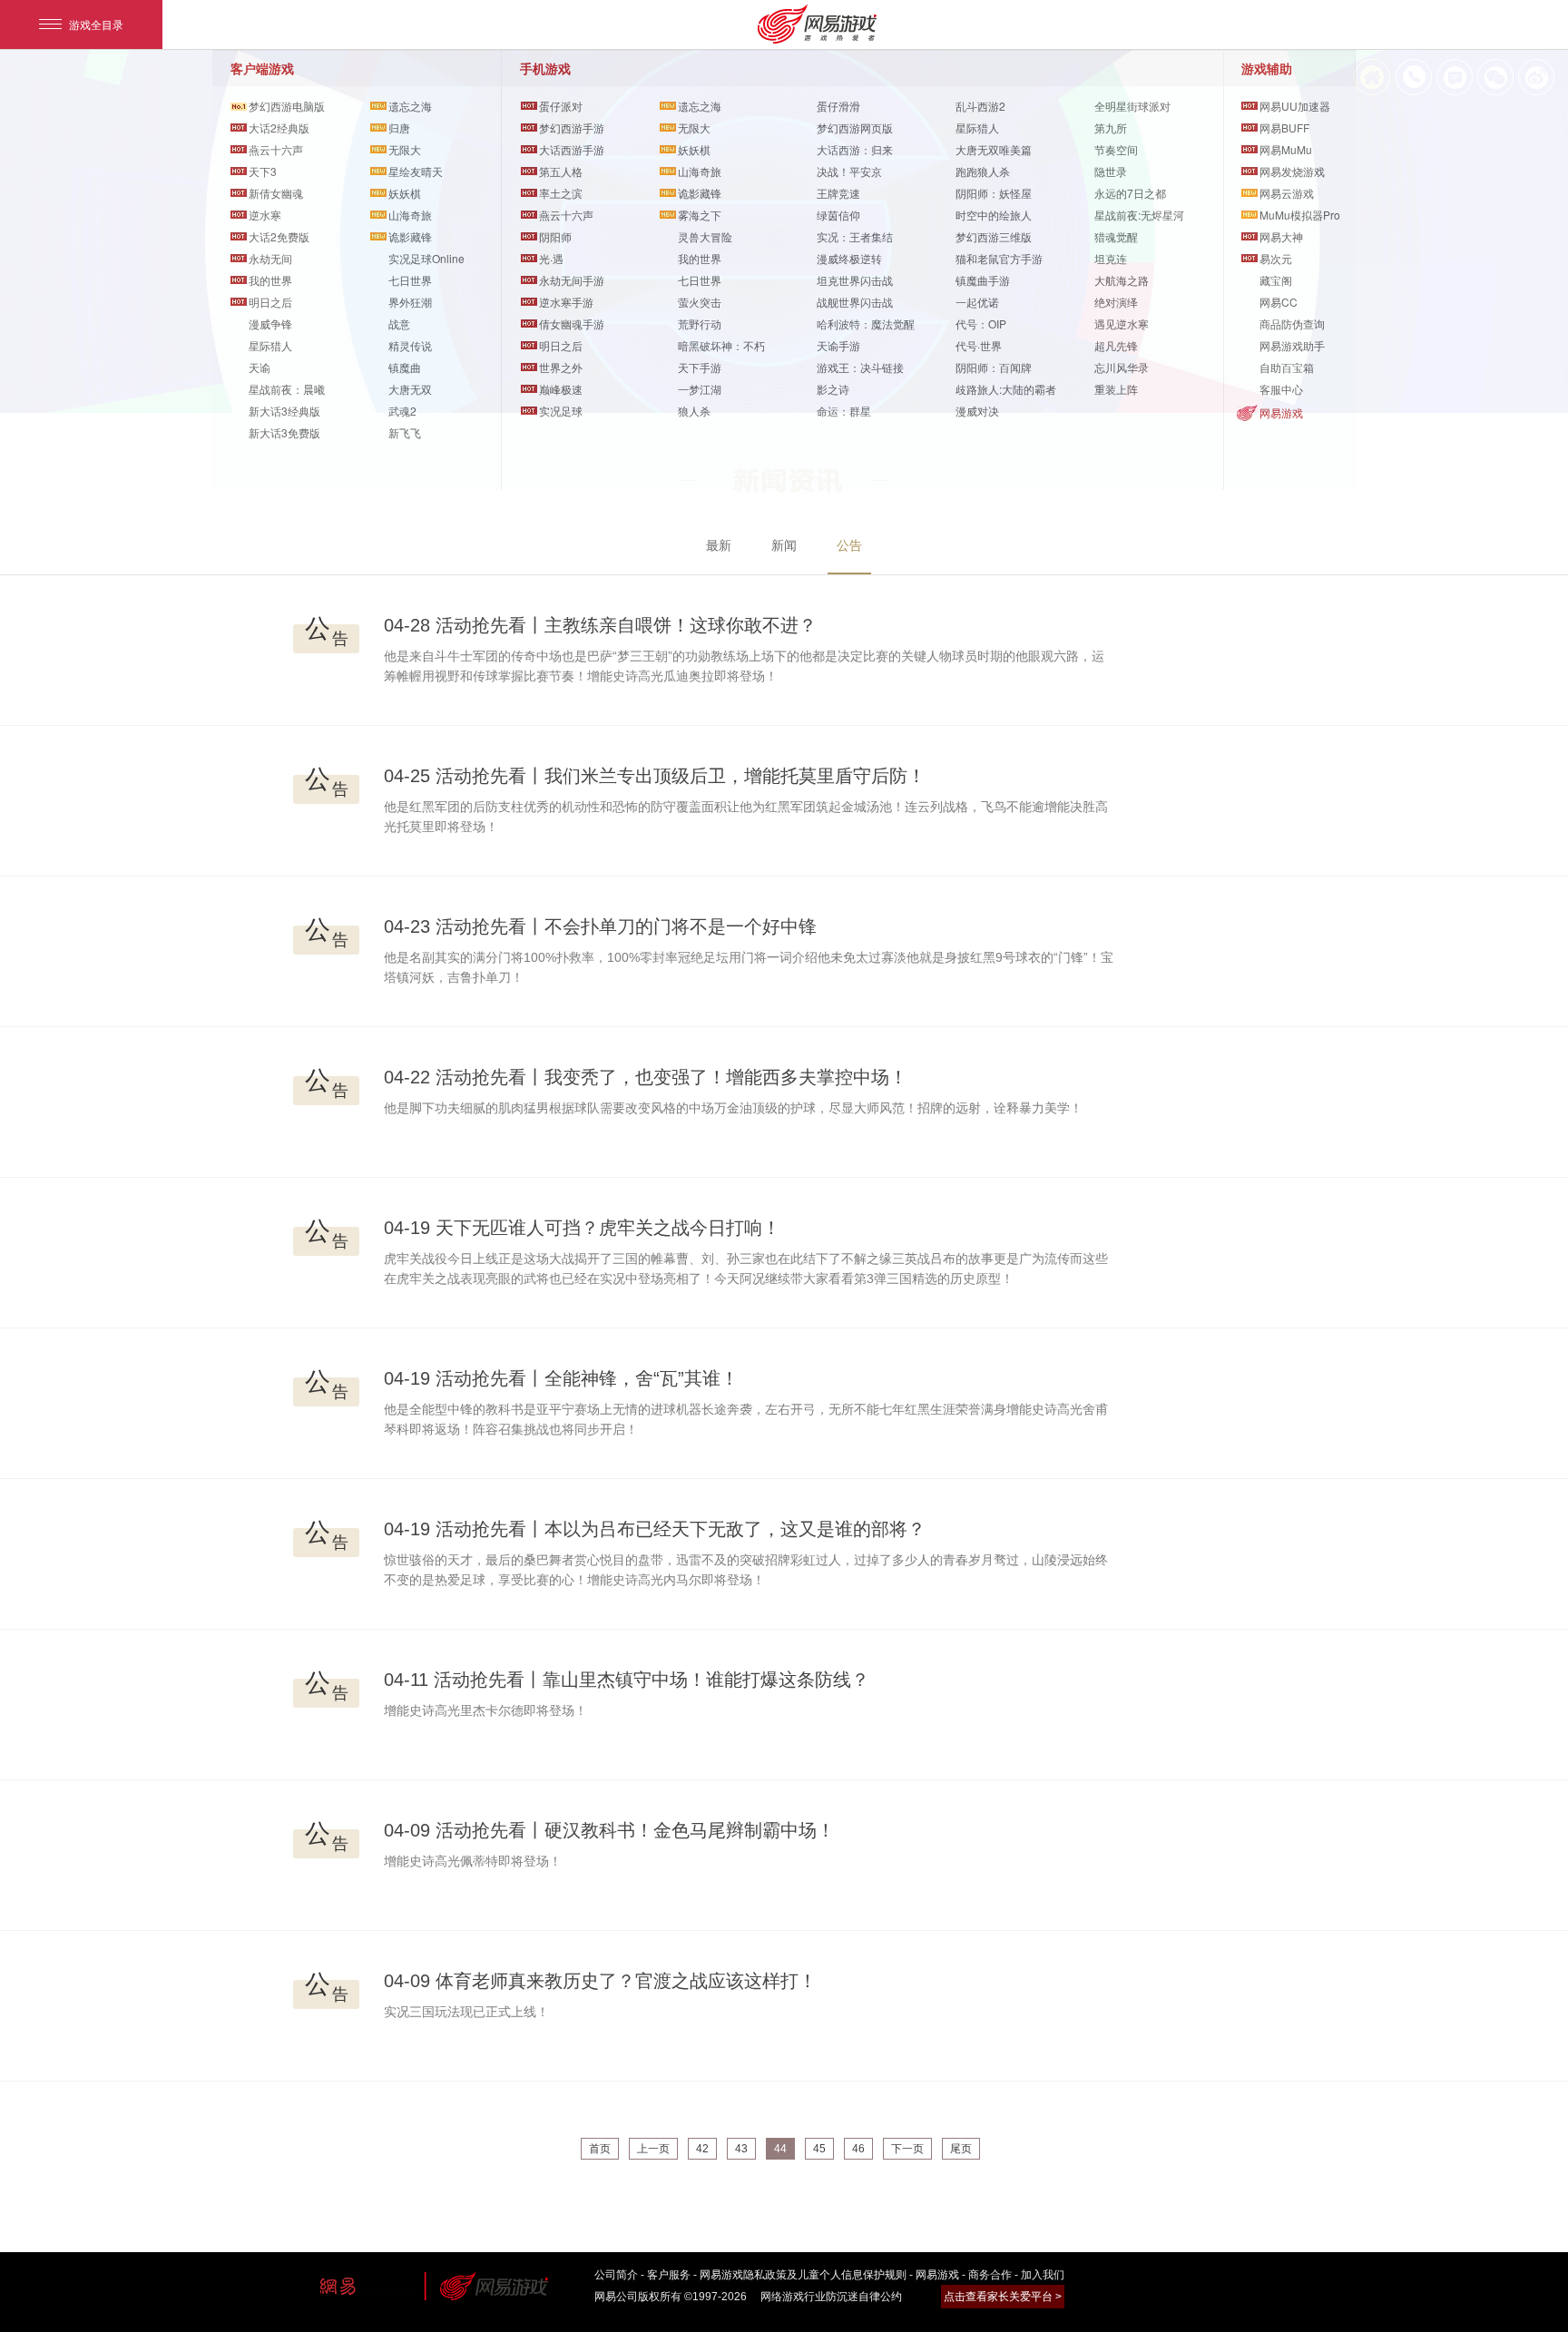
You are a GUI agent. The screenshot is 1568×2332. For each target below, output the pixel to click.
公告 (849, 545)
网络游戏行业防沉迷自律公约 (831, 2297)
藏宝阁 (1276, 280)
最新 (719, 545)
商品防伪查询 (1292, 323)
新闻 (784, 545)
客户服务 (669, 2275)
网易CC (1279, 302)
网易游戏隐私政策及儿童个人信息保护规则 (803, 2275)
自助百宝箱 (1287, 367)
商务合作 (990, 2275)
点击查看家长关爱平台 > (1003, 2297)
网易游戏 (1281, 412)
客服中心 (1281, 389)
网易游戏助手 (1292, 345)
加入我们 (1043, 2275)
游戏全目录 (96, 24)
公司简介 (616, 2275)
